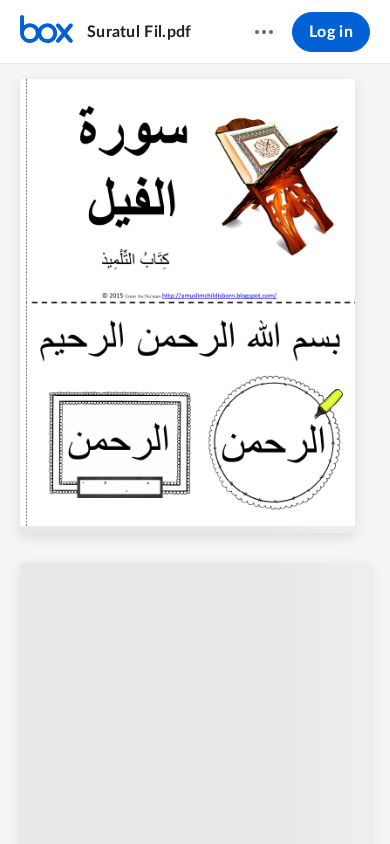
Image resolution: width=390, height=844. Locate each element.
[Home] (46, 32)
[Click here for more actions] (264, 32)
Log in (331, 32)
